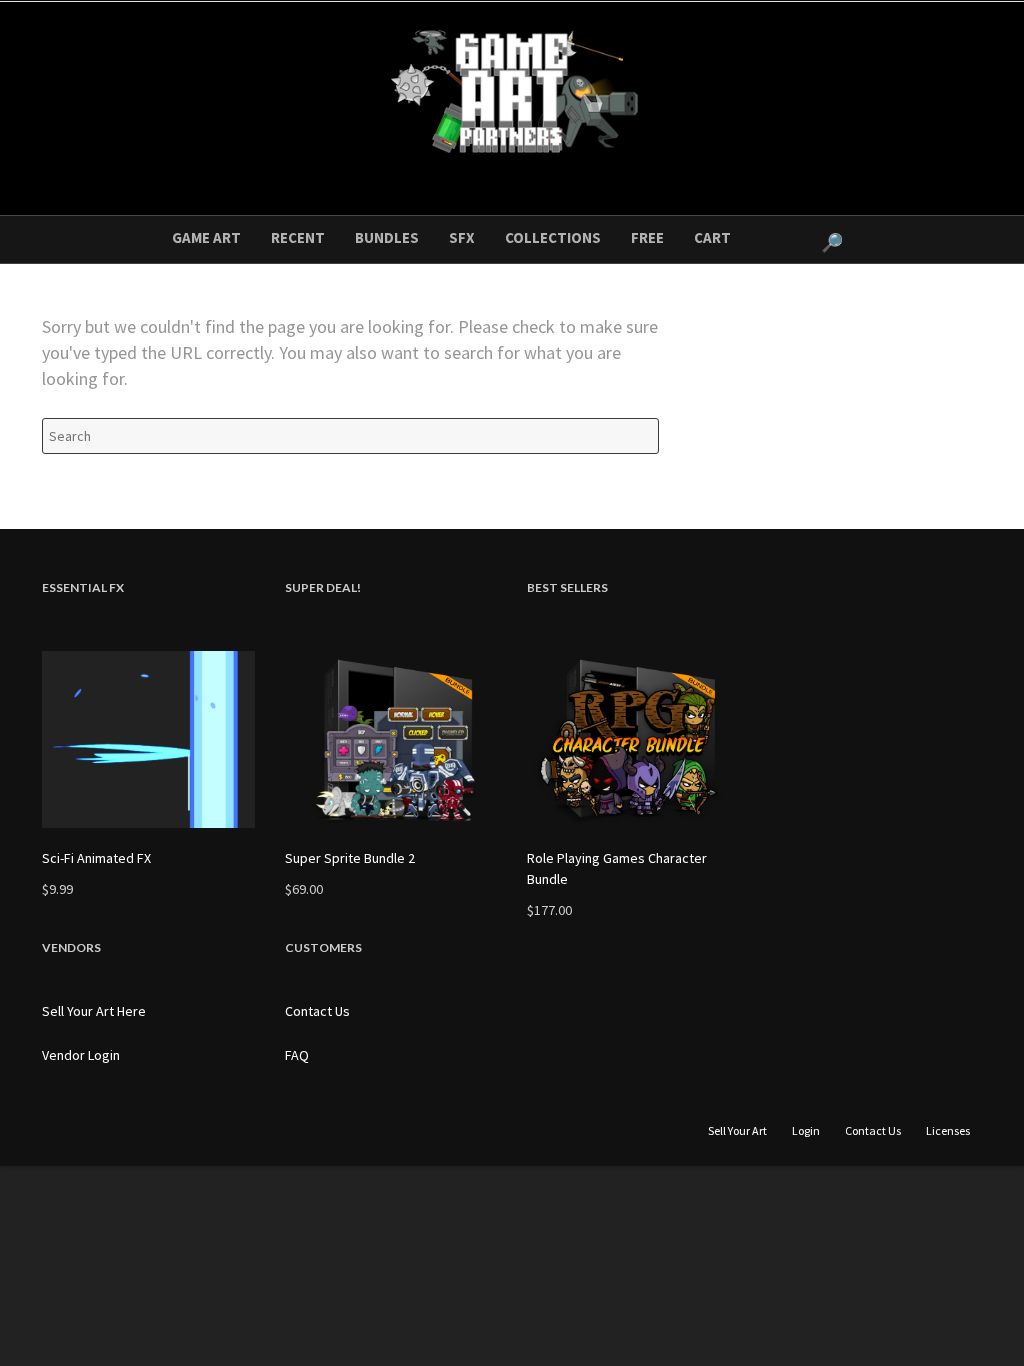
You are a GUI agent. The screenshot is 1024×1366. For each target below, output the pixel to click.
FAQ (297, 1055)
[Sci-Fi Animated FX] (148, 739)
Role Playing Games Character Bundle (617, 868)
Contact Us (317, 1011)
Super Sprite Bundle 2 (350, 858)
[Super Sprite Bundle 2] (391, 739)
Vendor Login (81, 1055)
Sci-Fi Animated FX (96, 858)
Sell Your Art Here (94, 1011)
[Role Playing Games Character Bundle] (633, 739)
